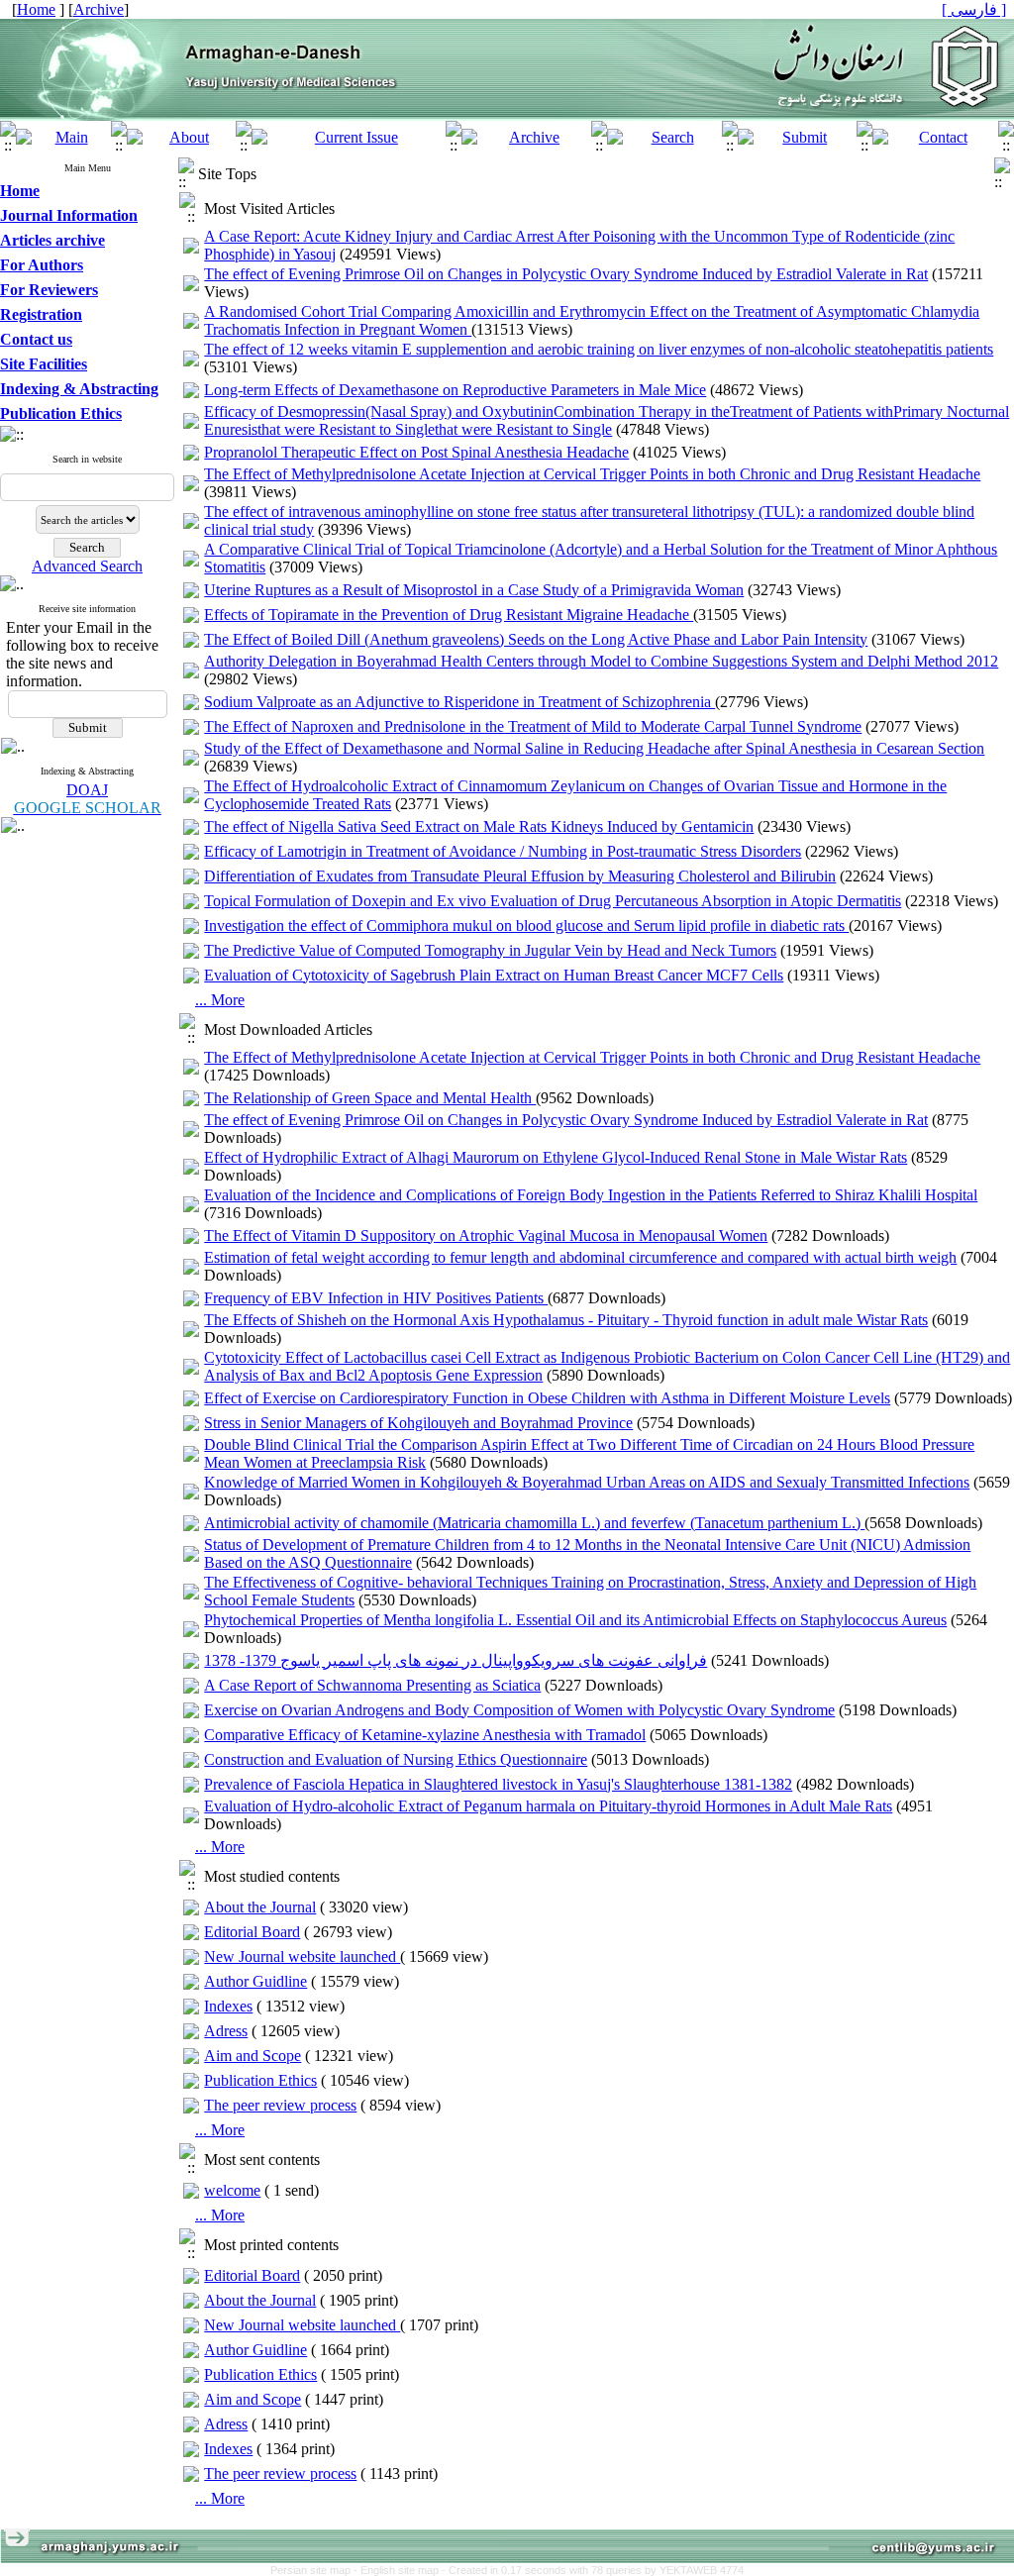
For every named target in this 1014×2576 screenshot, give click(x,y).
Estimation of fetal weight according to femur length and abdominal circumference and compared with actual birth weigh (580, 1257)
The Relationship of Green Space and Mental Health (370, 1098)
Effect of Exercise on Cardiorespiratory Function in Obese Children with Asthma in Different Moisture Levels (547, 1398)
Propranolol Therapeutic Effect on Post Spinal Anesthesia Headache (416, 452)
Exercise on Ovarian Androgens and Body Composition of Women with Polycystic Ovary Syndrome (519, 1710)
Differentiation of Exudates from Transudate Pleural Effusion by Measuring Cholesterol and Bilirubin (520, 876)
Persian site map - (315, 2570)
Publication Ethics (260, 2080)
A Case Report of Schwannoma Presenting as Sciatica (372, 1685)
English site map (401, 2570)
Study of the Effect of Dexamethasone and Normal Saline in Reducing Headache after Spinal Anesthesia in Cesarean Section (594, 748)
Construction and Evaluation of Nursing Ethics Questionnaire (396, 1759)
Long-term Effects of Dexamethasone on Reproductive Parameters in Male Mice (455, 390)
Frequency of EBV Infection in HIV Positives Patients (376, 1298)
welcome (232, 2190)
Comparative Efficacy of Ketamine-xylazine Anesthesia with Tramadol (425, 1735)
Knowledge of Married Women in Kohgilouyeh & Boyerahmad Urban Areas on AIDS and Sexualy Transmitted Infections (587, 1482)
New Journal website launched (302, 1957)
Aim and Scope (253, 2056)
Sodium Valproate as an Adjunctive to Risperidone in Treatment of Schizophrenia (459, 702)
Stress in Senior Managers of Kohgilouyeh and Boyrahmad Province (418, 1423)
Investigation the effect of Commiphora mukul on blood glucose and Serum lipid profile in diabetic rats (526, 926)
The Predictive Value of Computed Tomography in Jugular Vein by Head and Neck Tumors (490, 950)
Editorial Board (252, 1932)
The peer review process (280, 2105)
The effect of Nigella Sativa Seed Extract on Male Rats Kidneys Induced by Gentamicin (479, 826)
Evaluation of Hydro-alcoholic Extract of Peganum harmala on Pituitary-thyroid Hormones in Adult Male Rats (548, 1806)
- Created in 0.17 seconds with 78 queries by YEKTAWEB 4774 (593, 2570)
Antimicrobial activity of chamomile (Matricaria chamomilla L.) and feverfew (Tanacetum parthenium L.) (534, 1523)
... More (220, 1000)
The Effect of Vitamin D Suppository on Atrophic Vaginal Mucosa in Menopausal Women (486, 1236)
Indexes (228, 2006)
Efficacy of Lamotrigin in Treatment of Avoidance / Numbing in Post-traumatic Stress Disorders (503, 851)
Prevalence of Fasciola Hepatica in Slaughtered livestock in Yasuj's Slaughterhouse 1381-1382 (498, 1784)
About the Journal (260, 1907)
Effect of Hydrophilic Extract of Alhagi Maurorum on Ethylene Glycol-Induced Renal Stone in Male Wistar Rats (556, 1157)
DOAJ (87, 790)
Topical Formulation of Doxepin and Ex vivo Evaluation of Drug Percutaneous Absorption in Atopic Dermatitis (553, 901)
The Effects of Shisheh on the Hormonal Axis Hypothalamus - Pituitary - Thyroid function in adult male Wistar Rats (566, 1320)
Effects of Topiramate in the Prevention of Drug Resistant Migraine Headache (449, 615)
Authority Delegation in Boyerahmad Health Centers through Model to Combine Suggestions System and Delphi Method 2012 (601, 661)
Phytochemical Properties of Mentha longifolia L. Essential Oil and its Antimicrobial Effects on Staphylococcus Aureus (575, 1620)
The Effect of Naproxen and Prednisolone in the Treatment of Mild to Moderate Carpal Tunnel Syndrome (533, 726)
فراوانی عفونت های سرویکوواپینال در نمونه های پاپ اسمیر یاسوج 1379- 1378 (456, 1660)
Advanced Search (87, 566)
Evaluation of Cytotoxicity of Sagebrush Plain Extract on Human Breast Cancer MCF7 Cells (494, 975)
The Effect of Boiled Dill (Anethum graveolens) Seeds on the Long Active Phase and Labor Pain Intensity (536, 639)
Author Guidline (255, 1981)
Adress (226, 2031)
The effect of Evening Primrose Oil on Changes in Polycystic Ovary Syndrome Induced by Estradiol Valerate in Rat (566, 274)
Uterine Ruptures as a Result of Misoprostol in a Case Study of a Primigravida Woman (474, 590)
